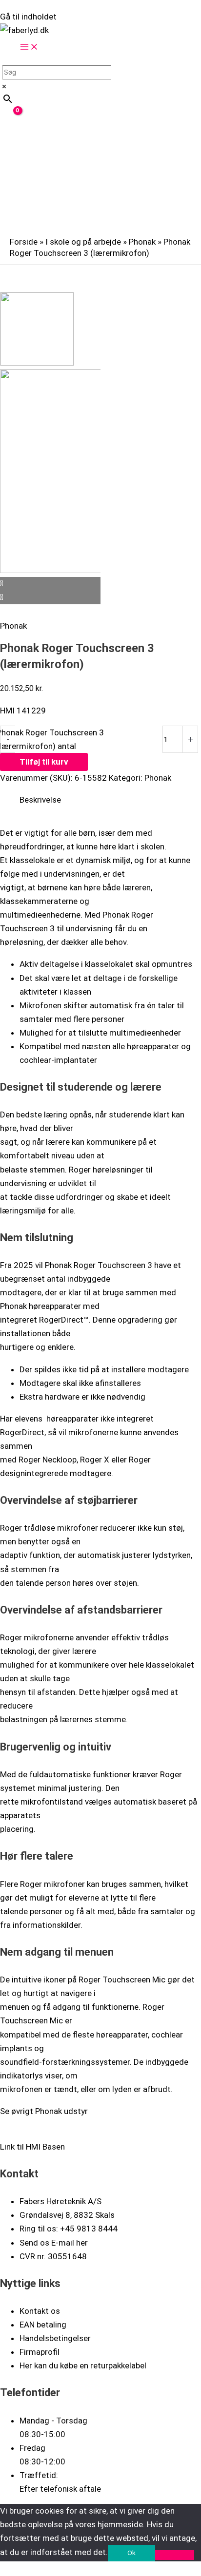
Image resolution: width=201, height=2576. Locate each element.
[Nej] (175, 2555)
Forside (24, 242)
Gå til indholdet (28, 17)
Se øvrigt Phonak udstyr (44, 2111)
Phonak (142, 242)
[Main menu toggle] (29, 48)
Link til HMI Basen (32, 2147)
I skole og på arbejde (83, 242)
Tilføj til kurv (44, 762)
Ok (131, 2553)
